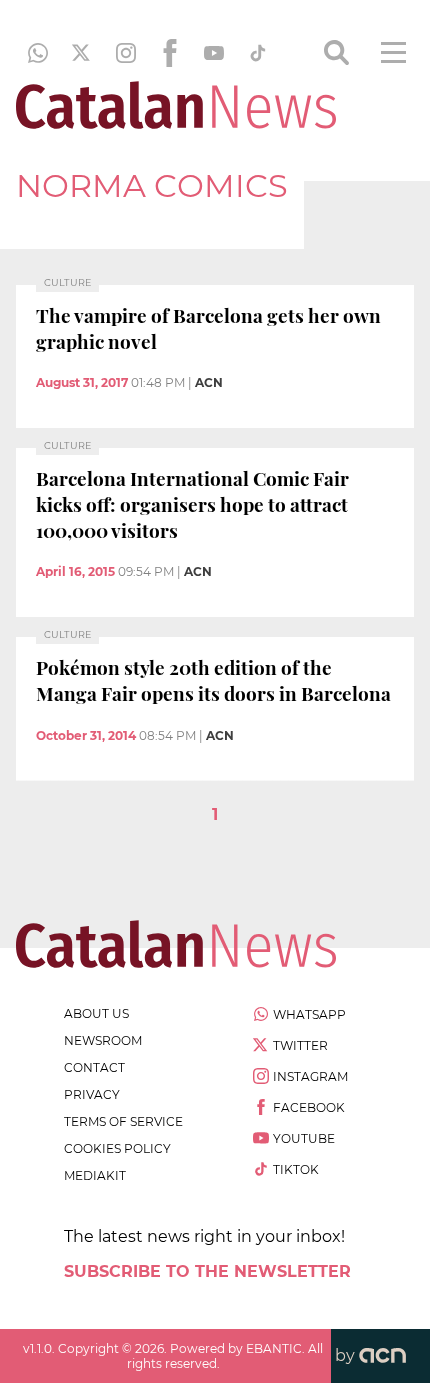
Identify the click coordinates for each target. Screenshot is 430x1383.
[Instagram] (126, 53)
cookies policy (117, 1148)
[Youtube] (214, 53)
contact (94, 1067)
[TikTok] (258, 53)
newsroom (103, 1040)
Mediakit (95, 1175)
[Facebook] (170, 53)
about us (96, 1013)
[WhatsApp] (38, 53)
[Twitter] (82, 53)
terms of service (123, 1121)
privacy (92, 1094)
